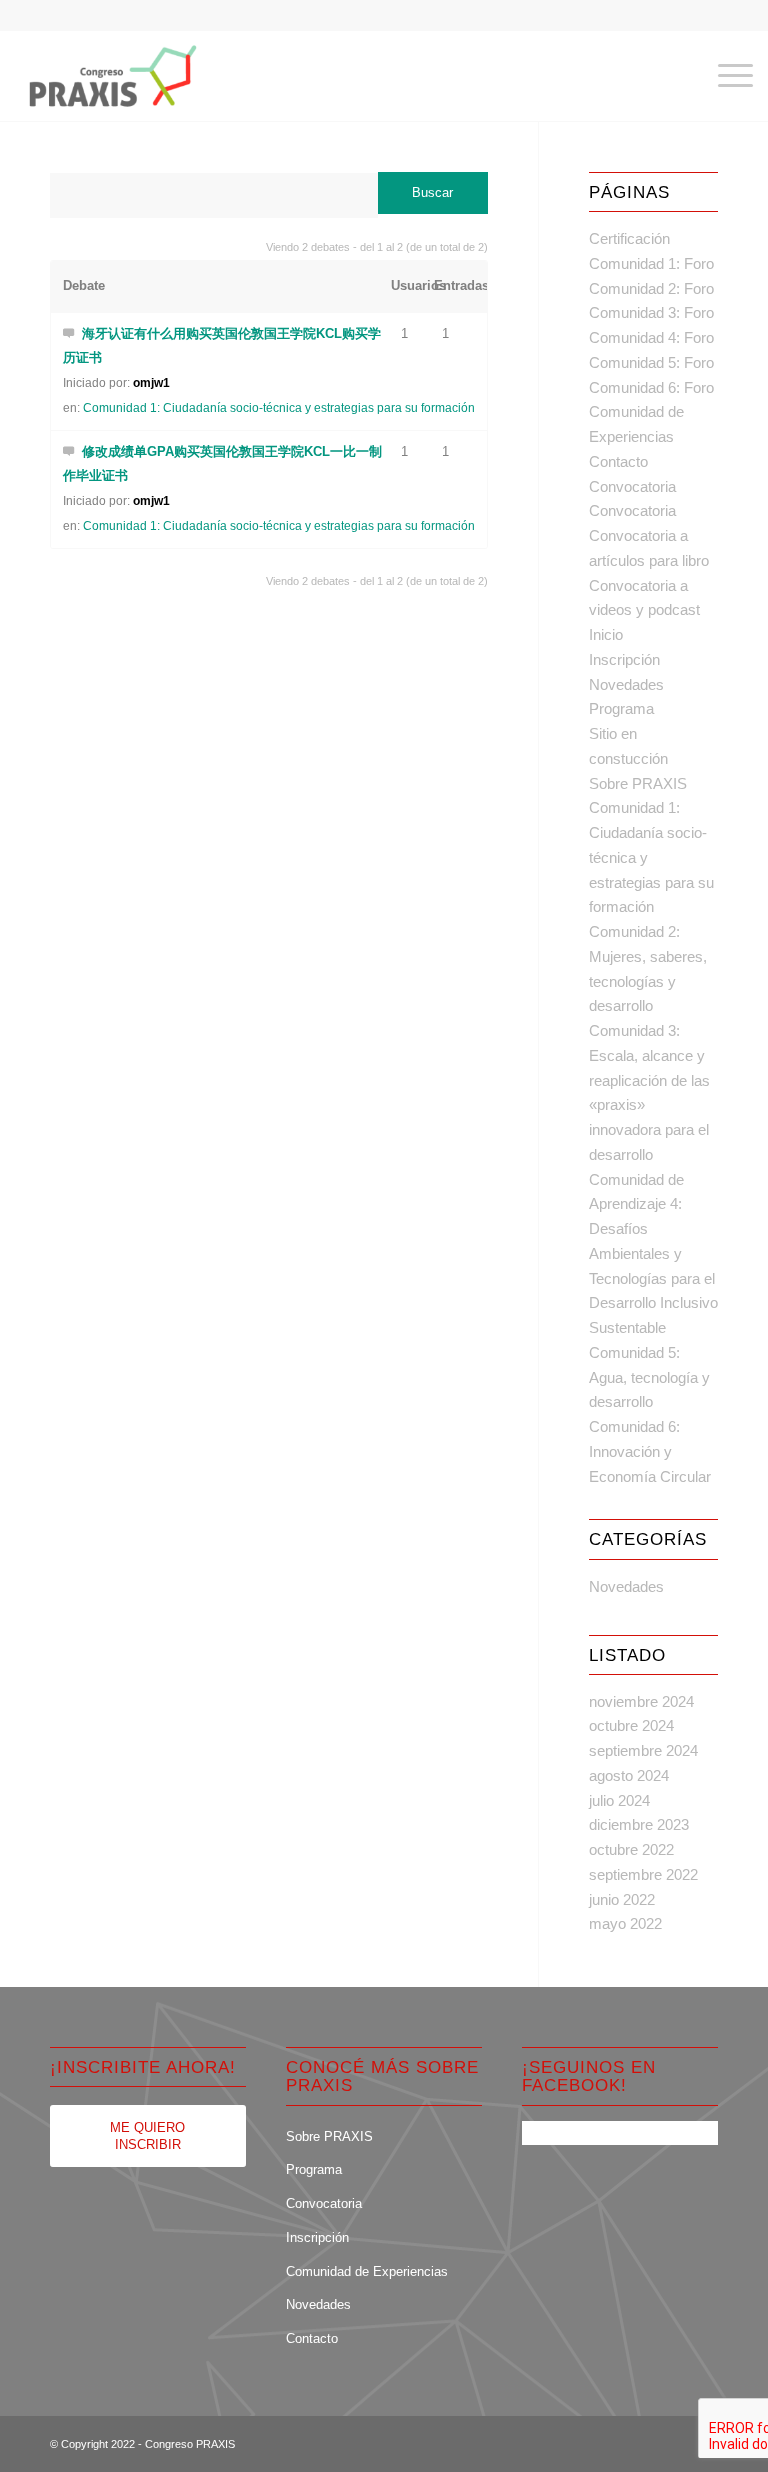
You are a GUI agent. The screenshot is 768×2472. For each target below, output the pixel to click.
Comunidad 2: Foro (651, 288)
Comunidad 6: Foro (651, 387)
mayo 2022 (625, 1923)
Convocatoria (632, 486)
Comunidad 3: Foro (651, 312)
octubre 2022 (631, 1849)
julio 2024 (619, 1800)
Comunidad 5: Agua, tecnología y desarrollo (649, 1377)
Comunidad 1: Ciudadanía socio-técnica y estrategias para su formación (279, 408)
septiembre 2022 (643, 1874)
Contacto (618, 461)
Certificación (629, 238)
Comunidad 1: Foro (651, 263)
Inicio (606, 634)
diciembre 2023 (639, 1824)
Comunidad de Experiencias (367, 2271)
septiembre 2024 (643, 1750)
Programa (621, 708)
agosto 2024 (629, 1775)
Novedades (626, 684)
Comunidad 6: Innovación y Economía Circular (650, 1451)
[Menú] (725, 76)
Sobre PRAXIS (638, 783)
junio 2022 (622, 1899)
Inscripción (624, 659)
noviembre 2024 (641, 1701)
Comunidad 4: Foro (651, 337)
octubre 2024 (631, 1725)
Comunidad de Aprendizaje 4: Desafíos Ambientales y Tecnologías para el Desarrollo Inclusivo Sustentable (653, 1254)
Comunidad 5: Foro (651, 362)
